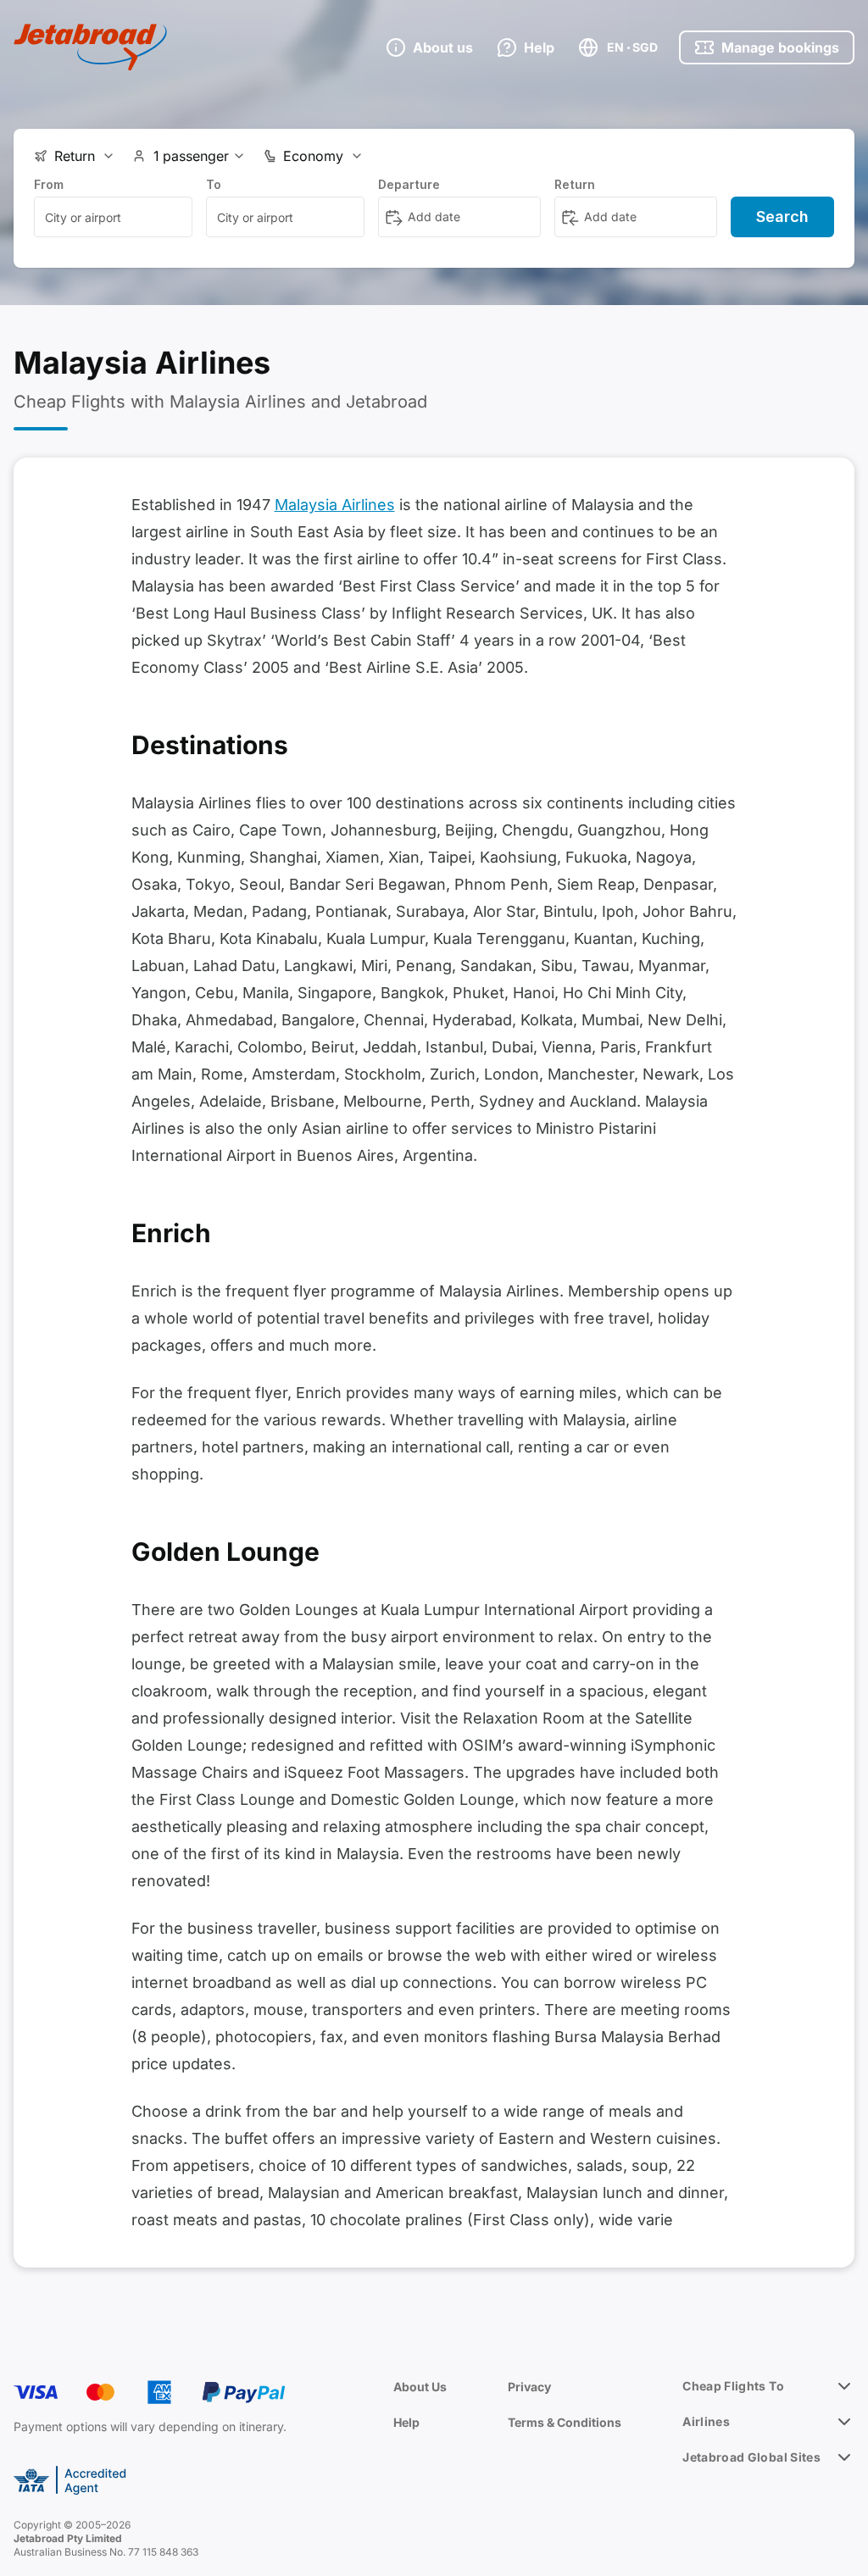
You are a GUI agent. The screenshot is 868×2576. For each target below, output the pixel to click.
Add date (434, 217)
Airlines (706, 2421)
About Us (420, 2387)
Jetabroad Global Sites (751, 2457)
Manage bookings (780, 47)
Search (782, 217)
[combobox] (113, 217)
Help (406, 2422)
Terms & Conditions (565, 2422)
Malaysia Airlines (335, 505)
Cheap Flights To (733, 2386)
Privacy (529, 2387)
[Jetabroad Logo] (90, 47)
